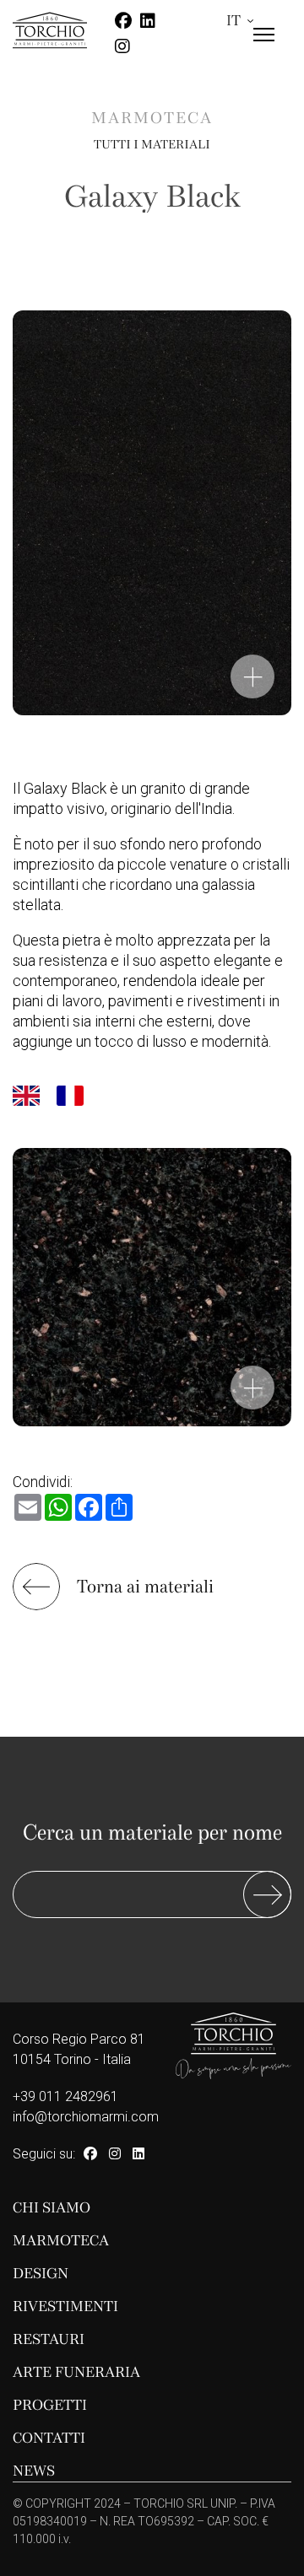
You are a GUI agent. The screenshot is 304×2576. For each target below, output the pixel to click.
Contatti (49, 2438)
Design (41, 2274)
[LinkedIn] (138, 2154)
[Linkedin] (148, 21)
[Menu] (264, 49)
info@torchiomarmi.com (86, 2117)
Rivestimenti (65, 2307)
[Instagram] (122, 46)
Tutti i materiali (152, 144)
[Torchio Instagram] (115, 2154)
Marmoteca (152, 119)
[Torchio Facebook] (90, 2154)
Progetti (50, 2405)
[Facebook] (123, 21)
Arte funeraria (76, 2372)
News (34, 2471)
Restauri (49, 2339)
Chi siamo (52, 2208)
